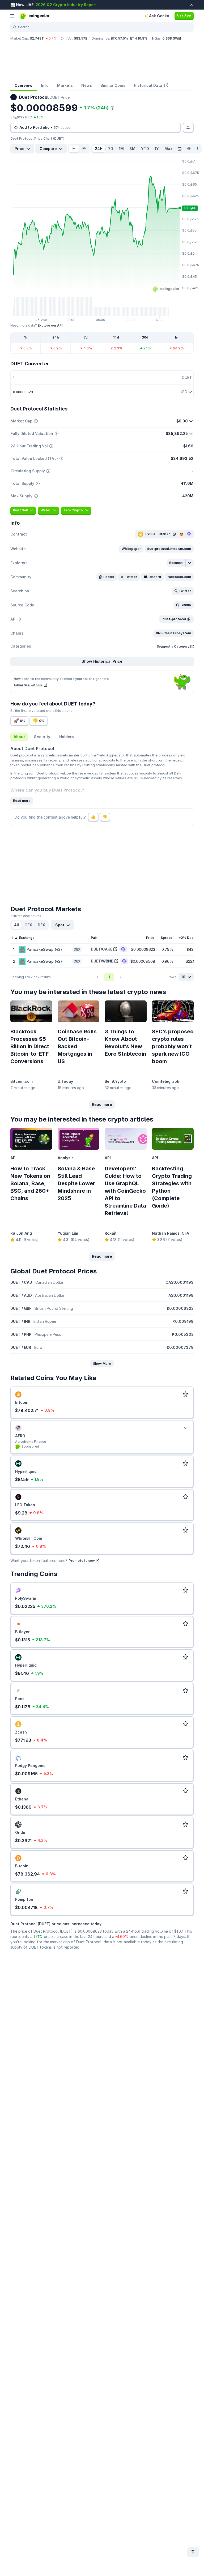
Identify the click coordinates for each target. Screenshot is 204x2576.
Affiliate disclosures (26, 916)
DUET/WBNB (102, 961)
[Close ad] (185, 1428)
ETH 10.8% (139, 38)
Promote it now (82, 1560)
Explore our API (50, 325)
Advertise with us (28, 685)
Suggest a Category (173, 646)
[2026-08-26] (180, 149)
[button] (131, 549)
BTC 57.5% (119, 38)
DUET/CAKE (102, 949)
